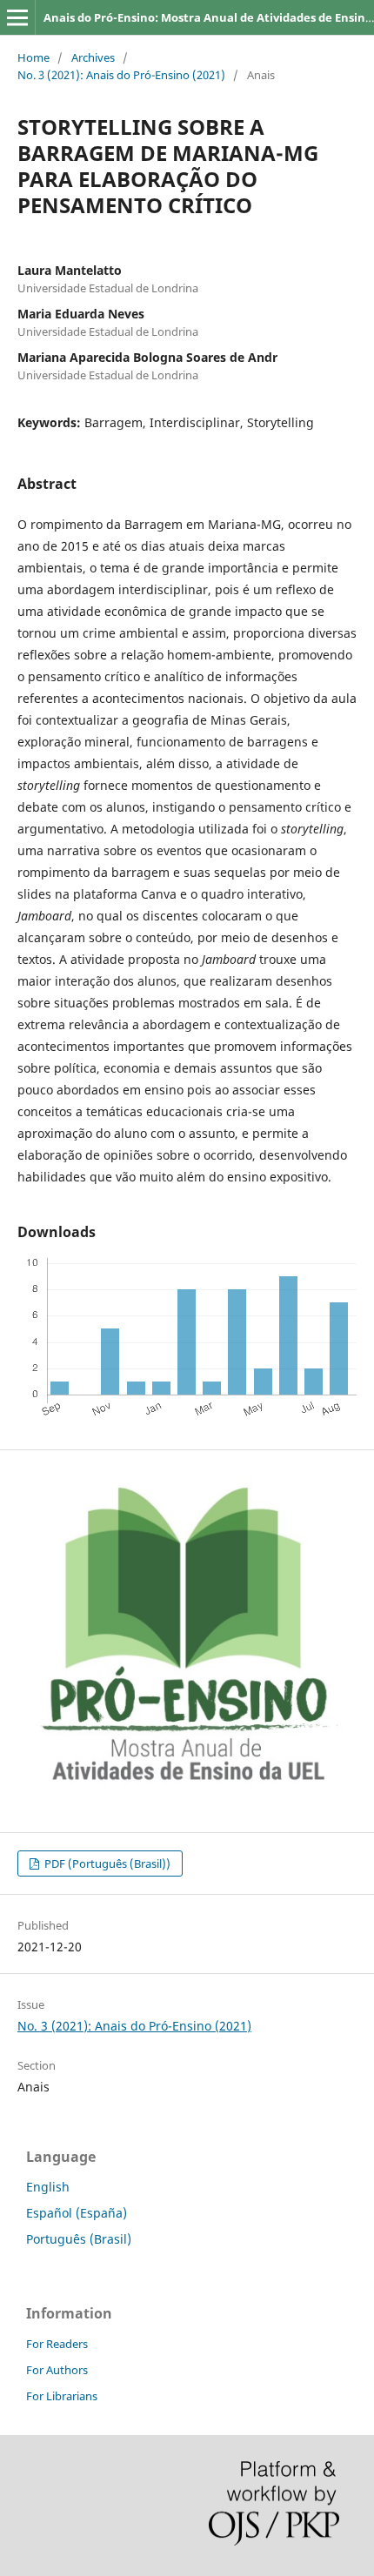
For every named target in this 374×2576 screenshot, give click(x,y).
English (48, 2187)
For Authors (57, 2370)
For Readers (57, 2344)
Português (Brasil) (79, 2239)
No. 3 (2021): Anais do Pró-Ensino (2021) (121, 75)
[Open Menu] (17, 17)
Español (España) (77, 2213)
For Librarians (62, 2396)
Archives (93, 57)
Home (33, 57)
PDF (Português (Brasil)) (106, 1863)
